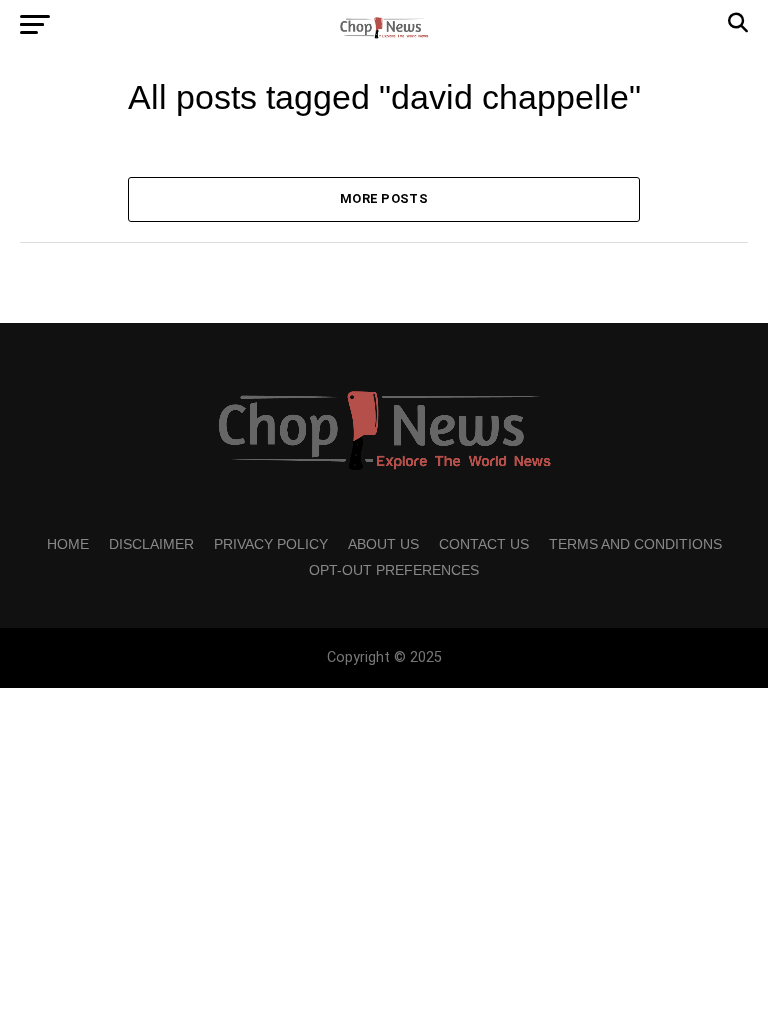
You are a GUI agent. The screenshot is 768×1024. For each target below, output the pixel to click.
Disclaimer (151, 544)
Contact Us (484, 544)
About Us (383, 544)
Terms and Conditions (635, 544)
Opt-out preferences (394, 570)
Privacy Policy (271, 544)
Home (68, 544)
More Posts (384, 198)
